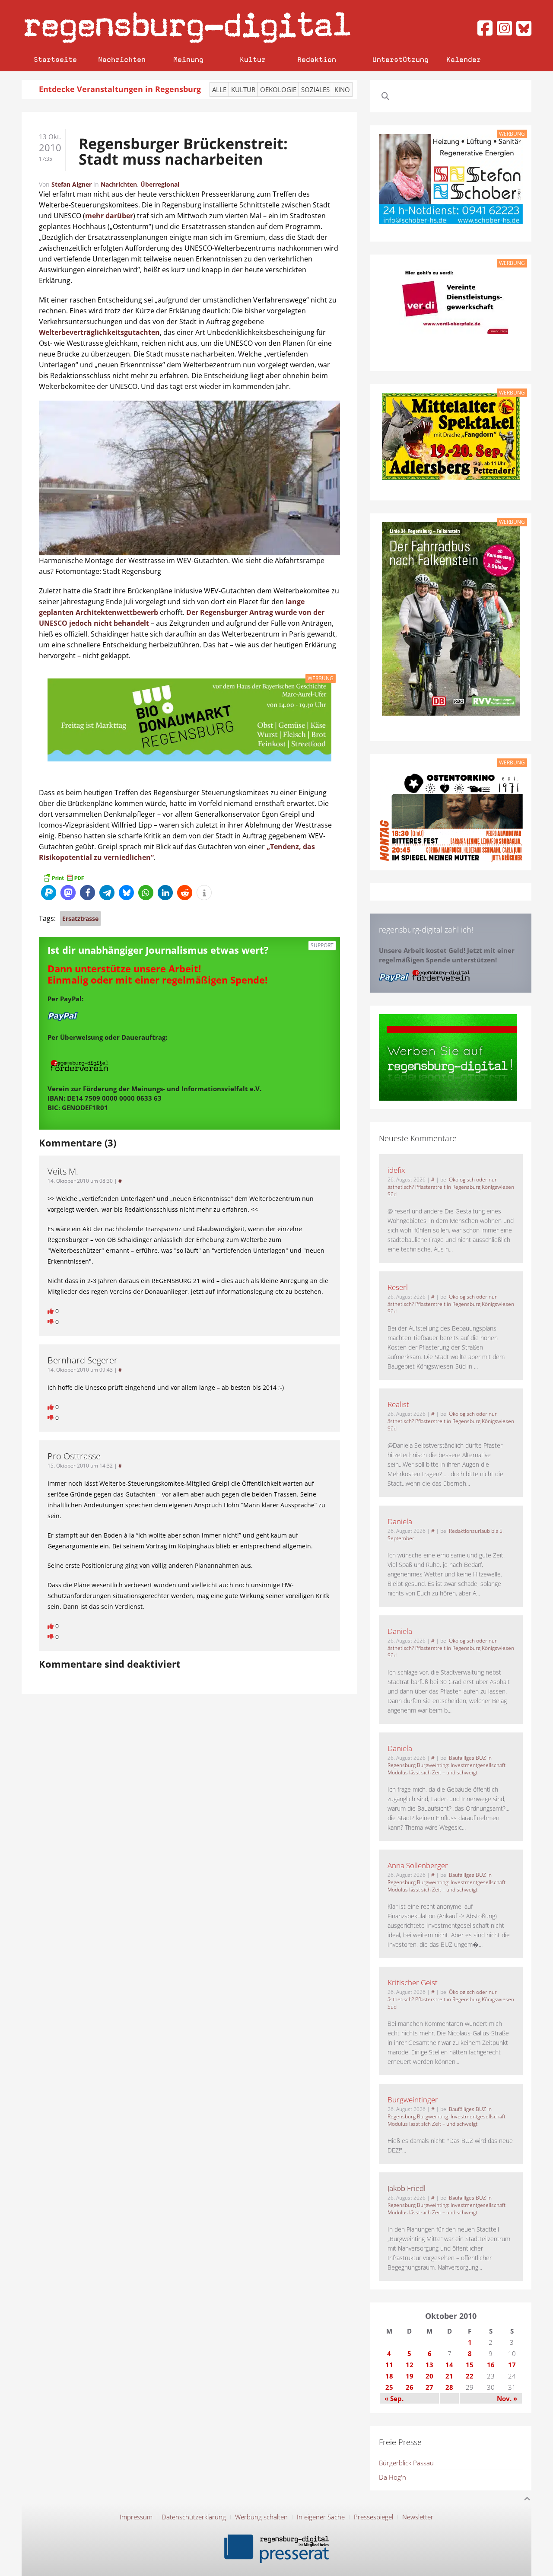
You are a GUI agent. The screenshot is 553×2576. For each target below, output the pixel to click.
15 (470, 2365)
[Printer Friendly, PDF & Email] (63, 877)
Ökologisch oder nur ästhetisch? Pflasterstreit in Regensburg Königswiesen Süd (451, 1187)
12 (410, 2365)
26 (410, 2387)
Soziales (315, 89)
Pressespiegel (373, 2517)
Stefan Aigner (72, 184)
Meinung (188, 59)
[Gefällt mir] (51, 1311)
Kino (342, 89)
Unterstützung (400, 59)
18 (389, 2376)
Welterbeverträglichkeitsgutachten (99, 332)
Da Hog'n (393, 2477)
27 (429, 2387)
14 (449, 2365)
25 (389, 2387)
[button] (49, 893)
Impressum (136, 2517)
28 (449, 2387)
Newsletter (418, 2517)
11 (389, 2365)
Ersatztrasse (80, 919)
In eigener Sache (321, 2517)
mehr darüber (109, 216)
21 (449, 2376)
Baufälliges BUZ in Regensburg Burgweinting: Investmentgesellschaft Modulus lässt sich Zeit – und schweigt (447, 1765)
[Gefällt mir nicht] (51, 1322)
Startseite (55, 59)
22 (470, 2376)
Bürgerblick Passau (406, 2463)
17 (512, 2365)
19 (410, 2376)
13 (429, 2365)
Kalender (464, 59)
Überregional (160, 184)
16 (491, 2365)
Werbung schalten (261, 2517)
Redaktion (317, 59)
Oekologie (278, 89)
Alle (219, 89)
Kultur (253, 59)
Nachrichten (122, 59)
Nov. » (507, 2398)
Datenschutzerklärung (194, 2517)
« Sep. (394, 2398)
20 (429, 2376)
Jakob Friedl (407, 2188)
